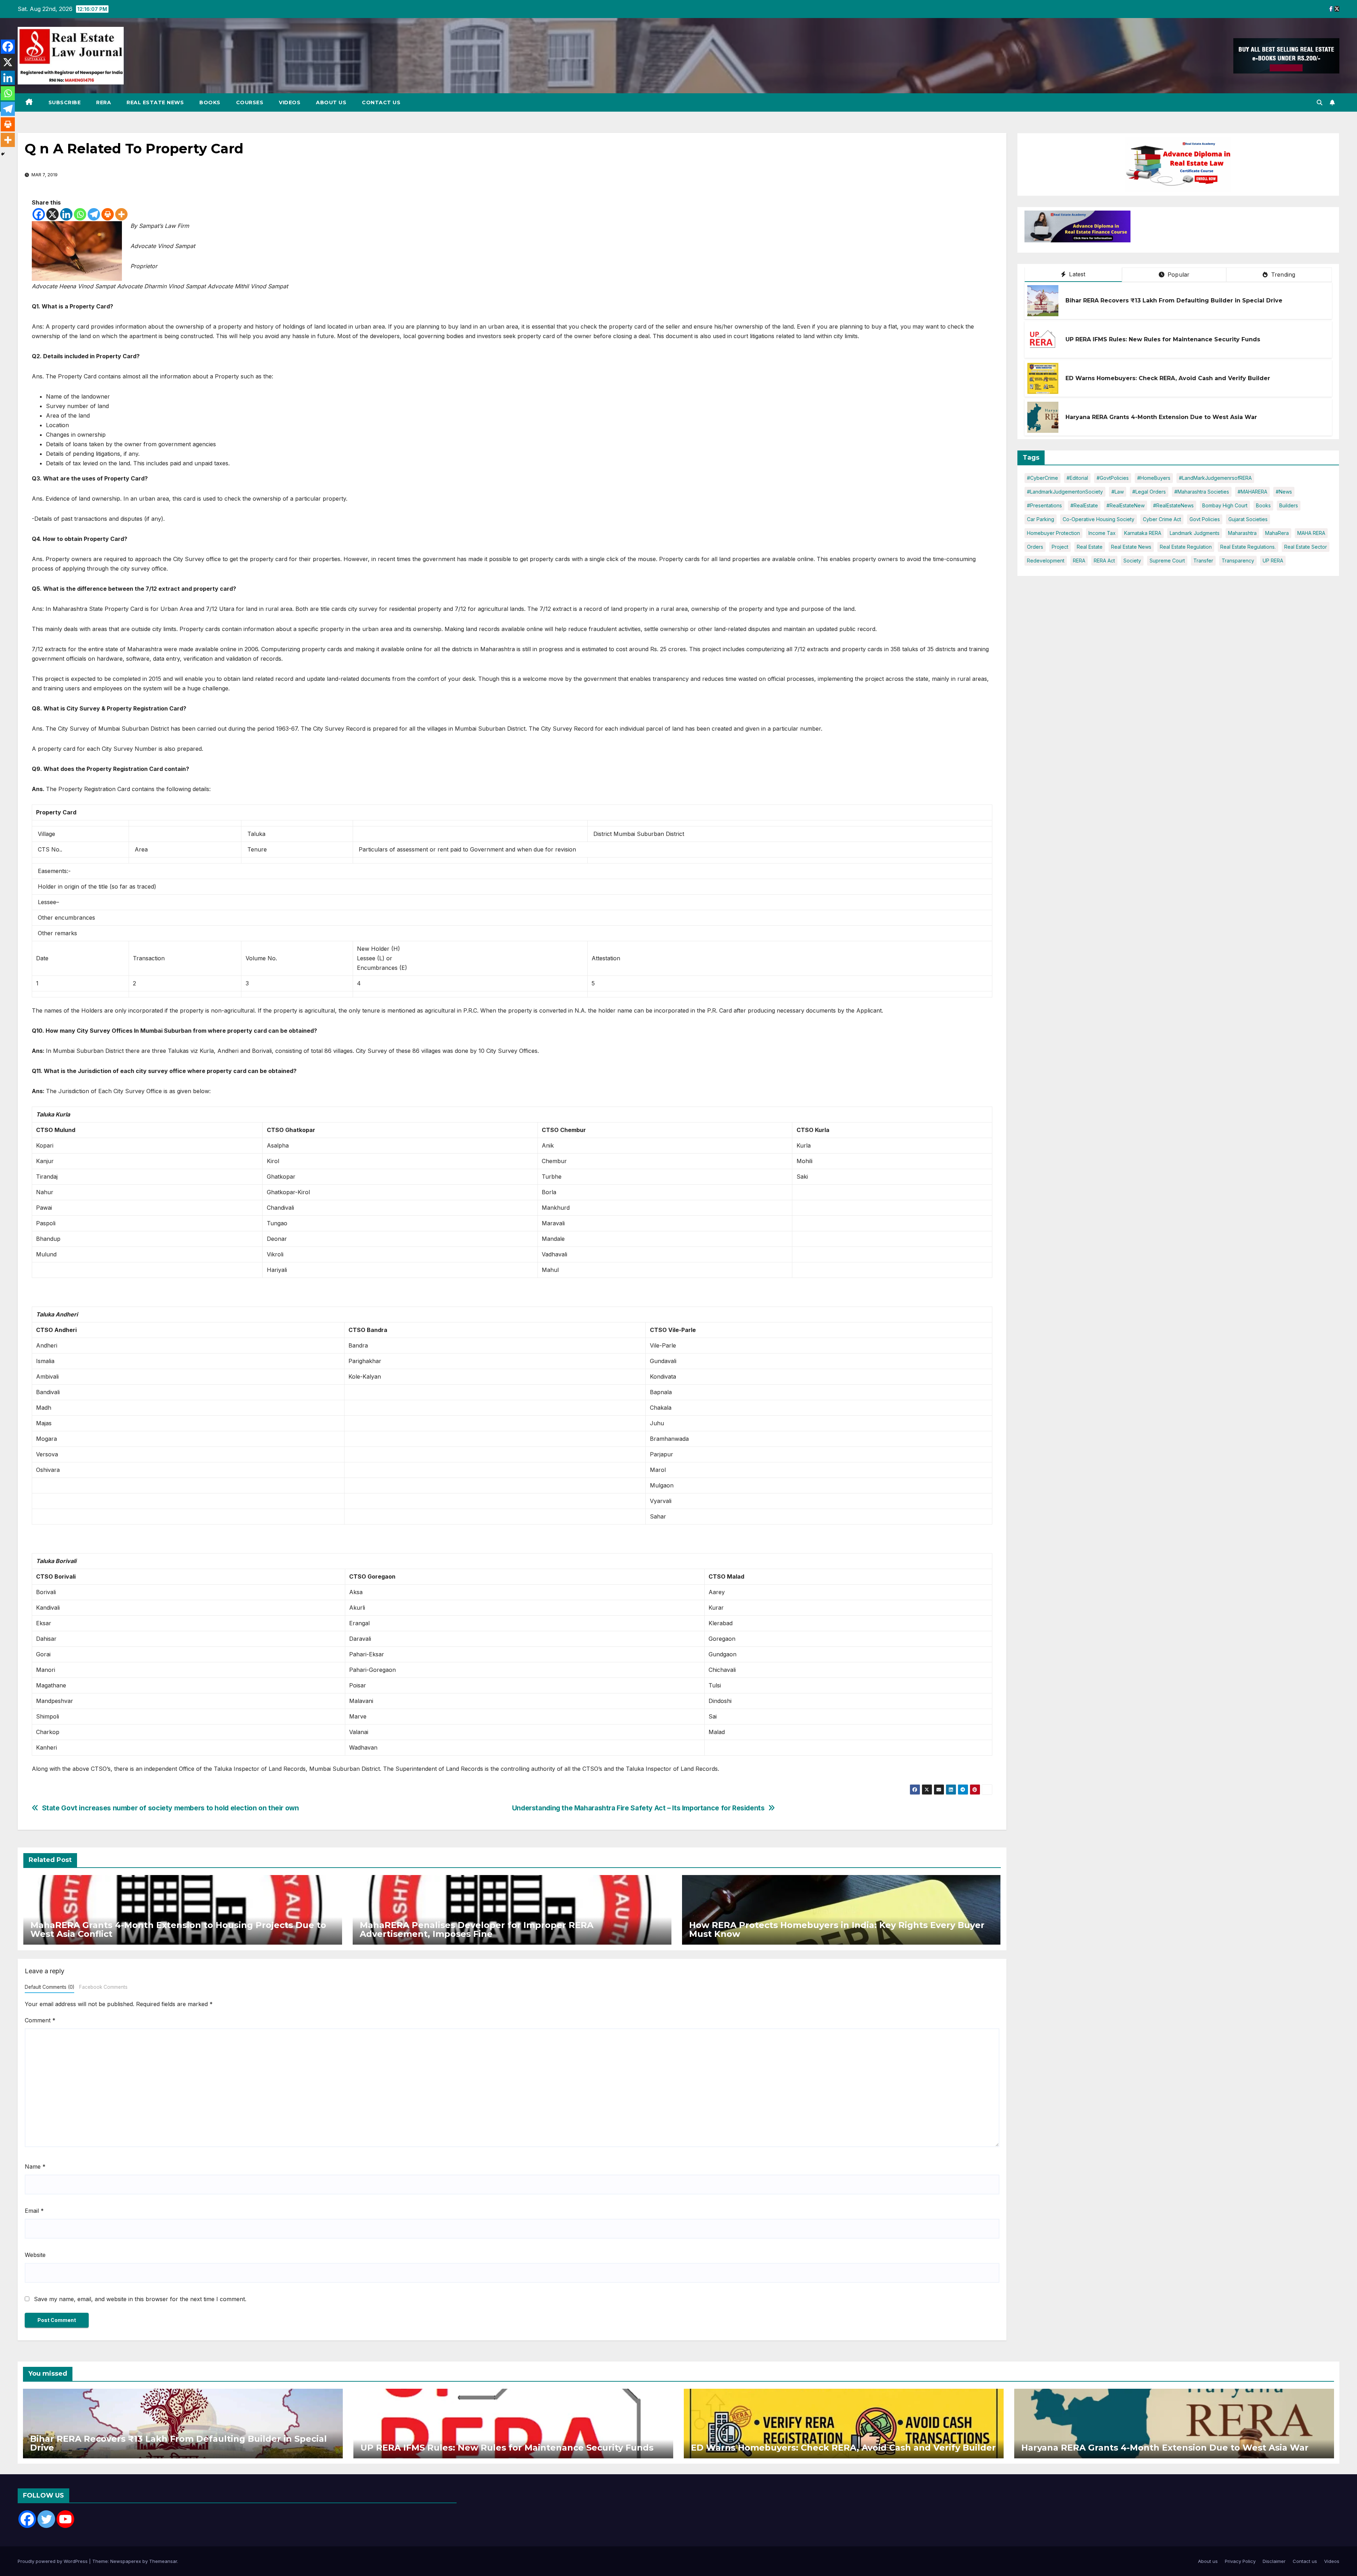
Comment (40, 2020)
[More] (121, 214)
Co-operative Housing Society (1098, 519)
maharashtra (1242, 533)
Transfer (1203, 561)
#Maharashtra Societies (1202, 492)
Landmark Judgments (1195, 533)
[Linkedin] (66, 214)
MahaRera (1277, 533)
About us (331, 102)
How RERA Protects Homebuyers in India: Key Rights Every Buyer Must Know (837, 1929)
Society (1132, 561)
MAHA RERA (1311, 533)
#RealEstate (1084, 505)
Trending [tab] (1282, 275)
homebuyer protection (1053, 533)
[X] (52, 214)
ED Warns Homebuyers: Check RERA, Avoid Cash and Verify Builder (1168, 378)
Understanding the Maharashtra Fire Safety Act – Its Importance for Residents (638, 1808)
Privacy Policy (1240, 2561)
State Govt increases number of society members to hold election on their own (171, 1808)
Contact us (381, 102)
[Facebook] (39, 214)
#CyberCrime (1042, 478)
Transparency (1238, 561)
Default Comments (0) (49, 1987)
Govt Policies (1205, 519)
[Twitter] (46, 2519)
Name (35, 2167)
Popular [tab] (1178, 275)
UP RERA (1273, 561)
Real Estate (1090, 547)
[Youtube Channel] (65, 2519)
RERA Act (1104, 561)
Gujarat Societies (1248, 519)
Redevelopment (1046, 561)
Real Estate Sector (1306, 547)
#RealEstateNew (1126, 505)
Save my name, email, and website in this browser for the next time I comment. (140, 2299)
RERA (104, 102)
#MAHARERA (1252, 492)
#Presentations (1044, 505)
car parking (1041, 519)
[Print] (108, 214)
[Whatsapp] (80, 214)
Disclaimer (1274, 2561)
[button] (1320, 102)
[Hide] (3, 154)
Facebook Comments (103, 1987)
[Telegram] (94, 214)
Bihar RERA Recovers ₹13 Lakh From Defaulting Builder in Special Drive (1174, 300)
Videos (290, 102)
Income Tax (1102, 533)
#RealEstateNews (1173, 505)
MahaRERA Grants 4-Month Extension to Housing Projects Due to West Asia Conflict (178, 1929)
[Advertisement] (1189, 228)
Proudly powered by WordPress (53, 2561)
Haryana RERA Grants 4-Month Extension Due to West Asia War (1161, 417)
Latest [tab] (1076, 274)
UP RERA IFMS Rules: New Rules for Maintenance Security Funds (1163, 339)
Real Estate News (155, 102)
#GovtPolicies (1113, 478)
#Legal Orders (1149, 492)
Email (34, 2211)
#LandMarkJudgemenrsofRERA (1215, 478)
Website (35, 2255)
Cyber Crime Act (1162, 519)
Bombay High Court (1225, 505)
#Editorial (1077, 478)
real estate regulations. (1248, 547)
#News (1284, 492)
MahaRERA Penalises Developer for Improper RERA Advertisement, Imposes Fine (477, 1929)
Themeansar (163, 2561)
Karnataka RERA (1143, 533)
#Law (1118, 492)
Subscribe (65, 102)
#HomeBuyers (1154, 478)
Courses (250, 102)
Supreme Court (1167, 561)
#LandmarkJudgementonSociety (1065, 492)
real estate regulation (1186, 547)
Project (1060, 547)
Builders (1289, 505)
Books (210, 102)
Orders (1035, 547)
